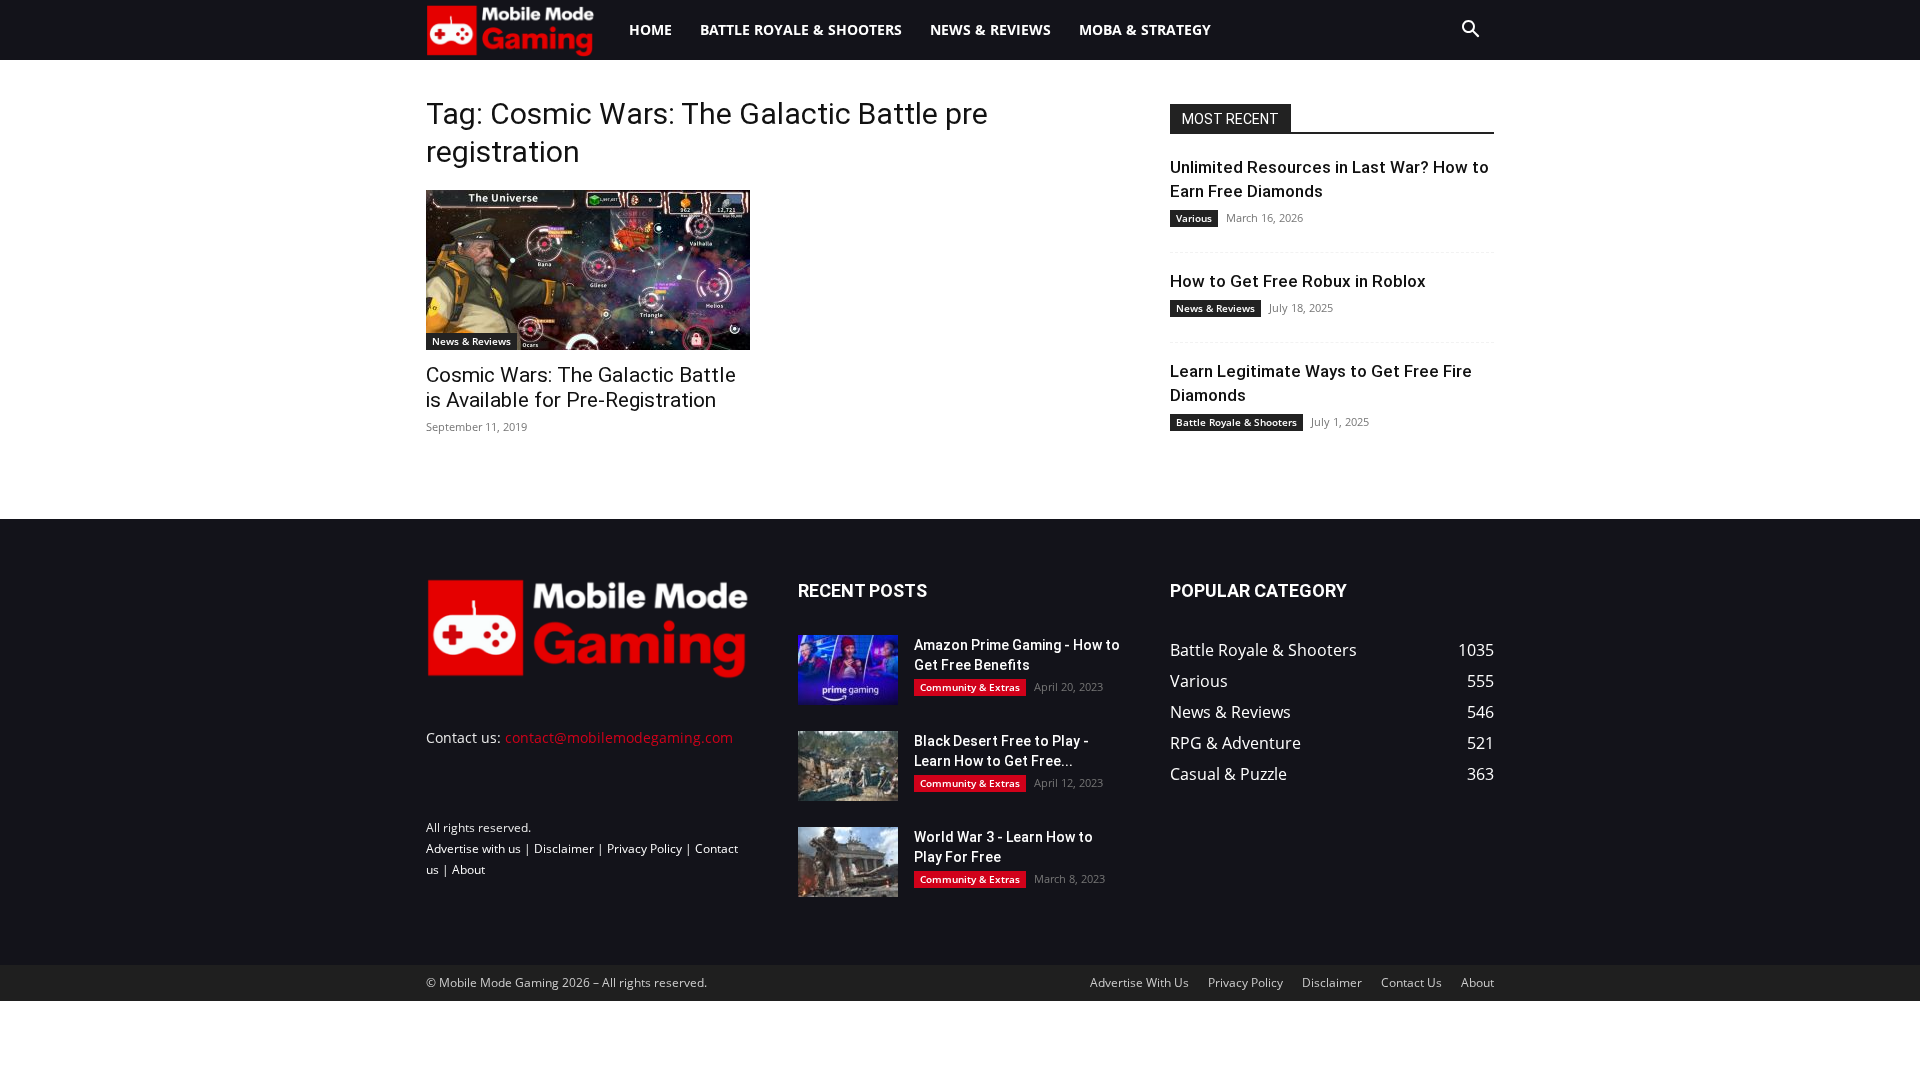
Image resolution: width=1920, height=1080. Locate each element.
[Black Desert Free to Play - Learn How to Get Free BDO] (848, 766)
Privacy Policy (644, 848)
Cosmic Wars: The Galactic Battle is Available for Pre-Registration (581, 387)
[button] (1470, 31)
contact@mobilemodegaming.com (619, 737)
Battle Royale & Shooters (801, 29)
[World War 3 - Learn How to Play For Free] (848, 862)
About (468, 869)
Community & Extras (970, 687)
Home (650, 29)
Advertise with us (473, 848)
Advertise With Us (1139, 982)
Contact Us (1411, 982)
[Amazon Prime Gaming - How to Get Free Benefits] (848, 670)
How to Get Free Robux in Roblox (1298, 281)
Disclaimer (564, 848)
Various (1194, 218)
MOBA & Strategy (1145, 29)
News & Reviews (990, 29)
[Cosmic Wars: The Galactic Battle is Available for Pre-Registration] (588, 270)
